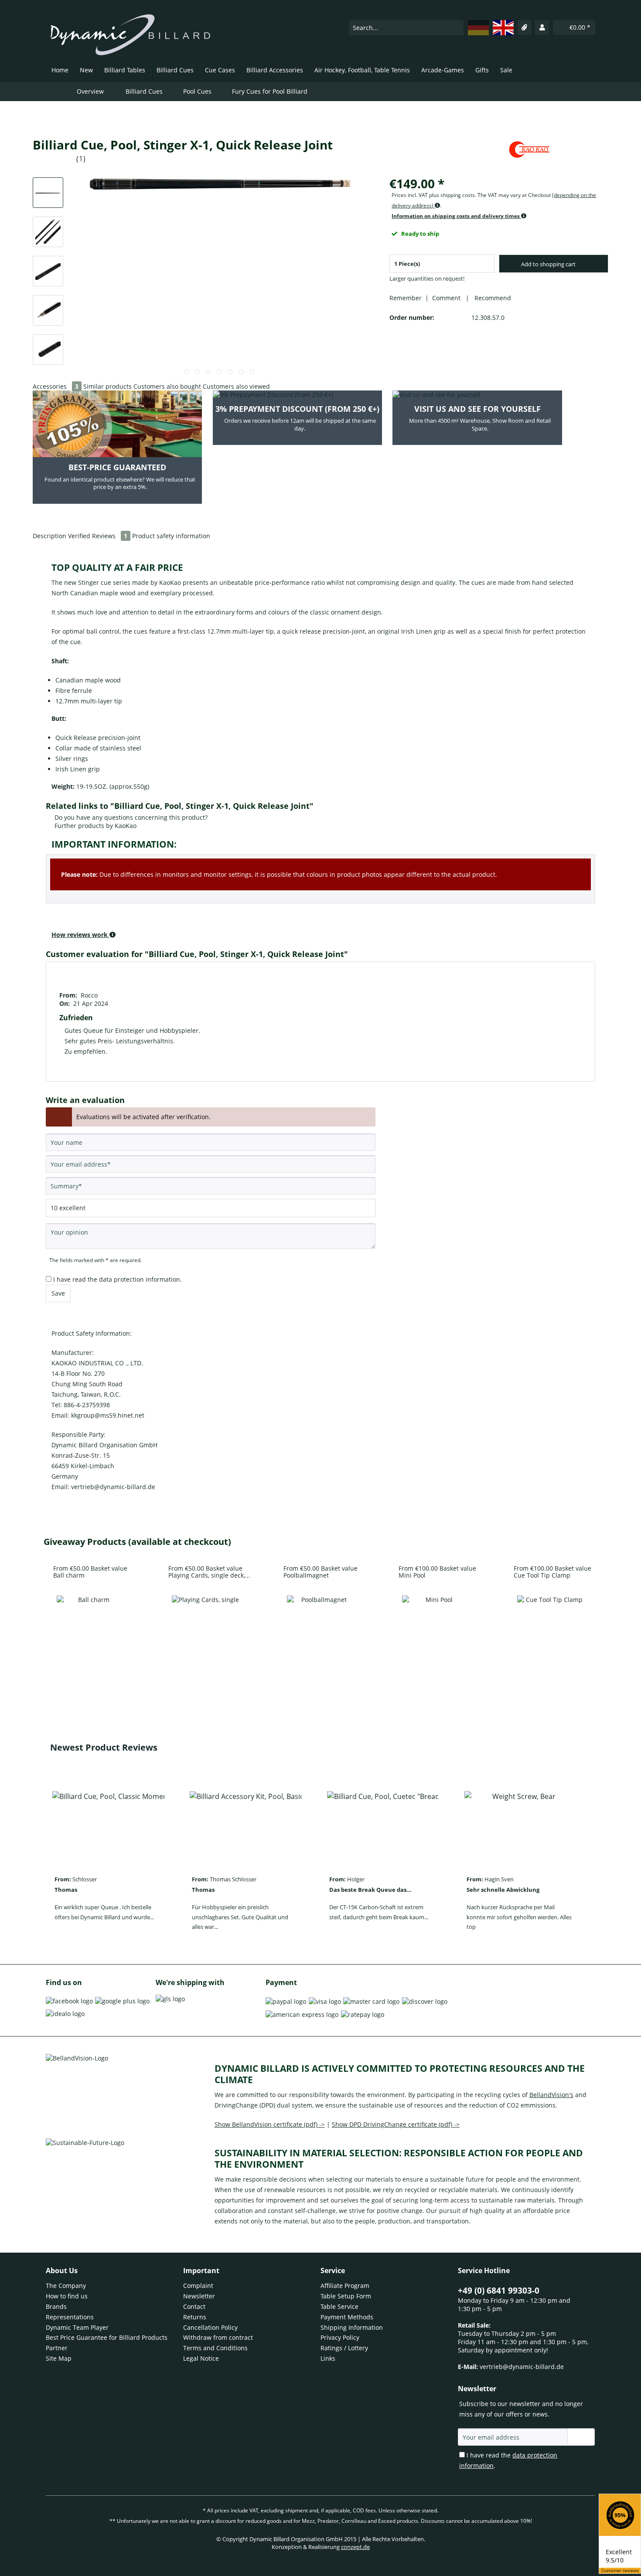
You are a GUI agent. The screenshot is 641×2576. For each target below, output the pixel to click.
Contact (194, 2306)
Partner (57, 2348)
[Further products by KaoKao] (529, 153)
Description (49, 536)
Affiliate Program (345, 2286)
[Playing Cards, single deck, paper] (205, 1629)
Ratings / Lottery (344, 2348)
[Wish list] (525, 27)
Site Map (59, 2358)
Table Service (339, 2306)
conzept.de (355, 2547)
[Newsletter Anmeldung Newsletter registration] (581, 2437)
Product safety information (171, 536)
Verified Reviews (98, 536)
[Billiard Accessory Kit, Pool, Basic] (246, 1825)
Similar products (107, 386)
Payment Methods (347, 2317)
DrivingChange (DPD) (245, 2105)
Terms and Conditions (215, 2348)
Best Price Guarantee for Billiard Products (107, 2337)
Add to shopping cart (548, 264)
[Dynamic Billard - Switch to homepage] (130, 35)
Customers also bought (167, 386)
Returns (195, 2317)
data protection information (140, 1279)
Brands (56, 2306)
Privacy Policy (340, 2337)
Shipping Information (352, 2327)
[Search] (457, 28)
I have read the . (118, 1279)
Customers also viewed (236, 386)
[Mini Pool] (436, 1629)
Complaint (198, 2286)
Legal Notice (201, 2358)
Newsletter (199, 2296)
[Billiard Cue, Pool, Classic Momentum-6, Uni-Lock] (108, 1825)
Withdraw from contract (218, 2337)
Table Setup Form (346, 2296)
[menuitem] (406, 27)
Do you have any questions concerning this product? (130, 817)
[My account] (542, 27)
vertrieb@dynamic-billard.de (522, 2367)
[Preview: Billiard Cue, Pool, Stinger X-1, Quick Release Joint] (48, 193)
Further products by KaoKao (95, 826)
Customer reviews (620, 2571)
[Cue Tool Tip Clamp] (551, 1629)
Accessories (56, 386)
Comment (447, 298)
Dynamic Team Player (77, 2327)
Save (58, 1293)
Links (328, 2358)
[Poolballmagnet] (320, 1629)
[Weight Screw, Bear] (520, 1825)
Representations (70, 2317)
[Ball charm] (90, 1629)
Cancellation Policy (210, 2327)
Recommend (491, 298)
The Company (66, 2286)
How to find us (67, 2296)
